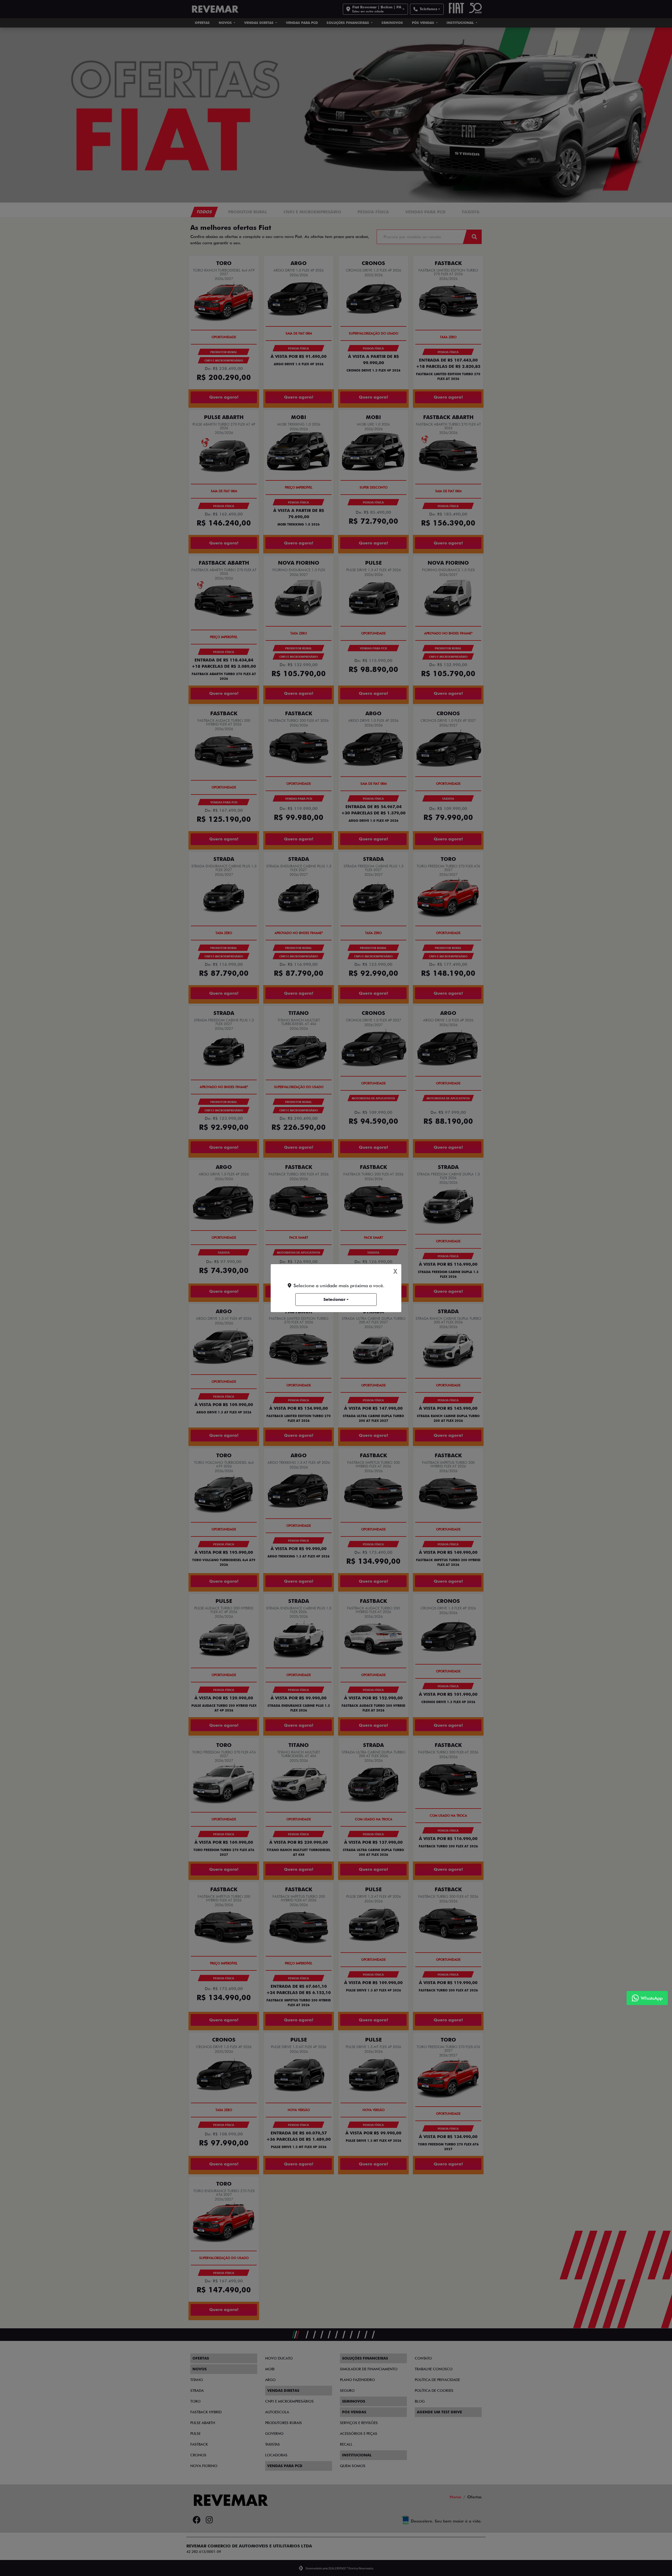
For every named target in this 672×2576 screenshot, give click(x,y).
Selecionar (334, 1299)
